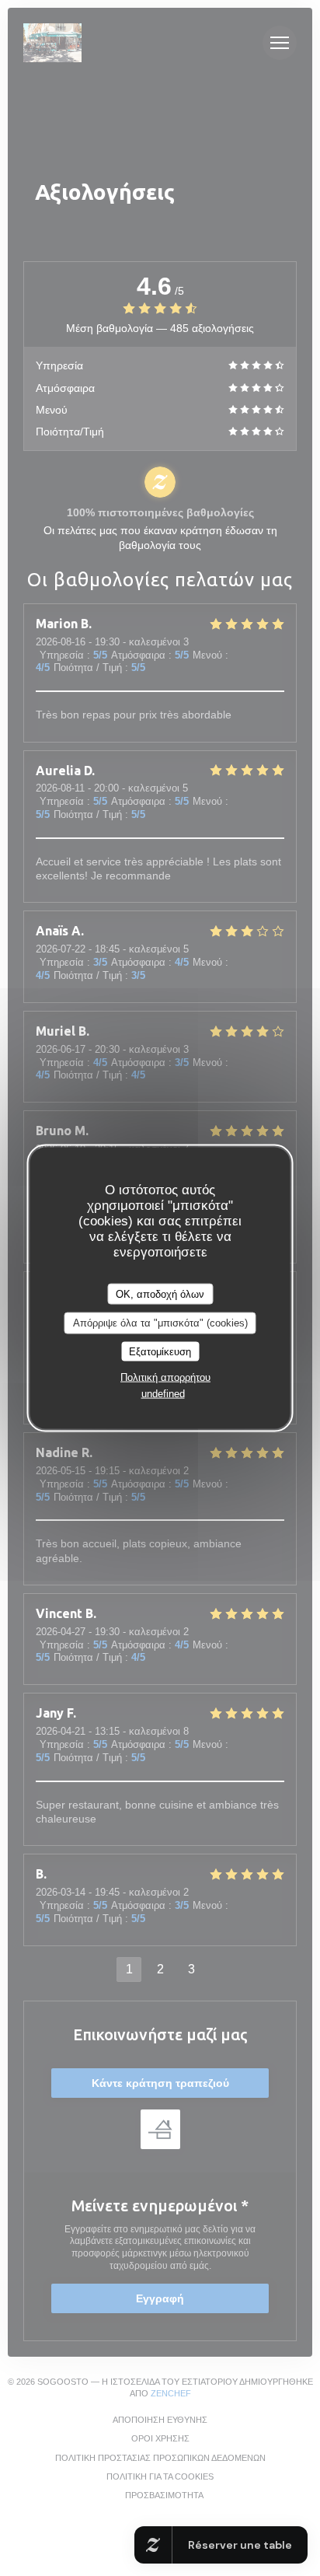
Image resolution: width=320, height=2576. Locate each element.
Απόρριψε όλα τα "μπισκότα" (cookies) (160, 1323)
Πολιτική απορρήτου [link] (165, 1377)
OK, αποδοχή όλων (160, 1293)
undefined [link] (163, 1394)
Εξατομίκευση (160, 1351)
